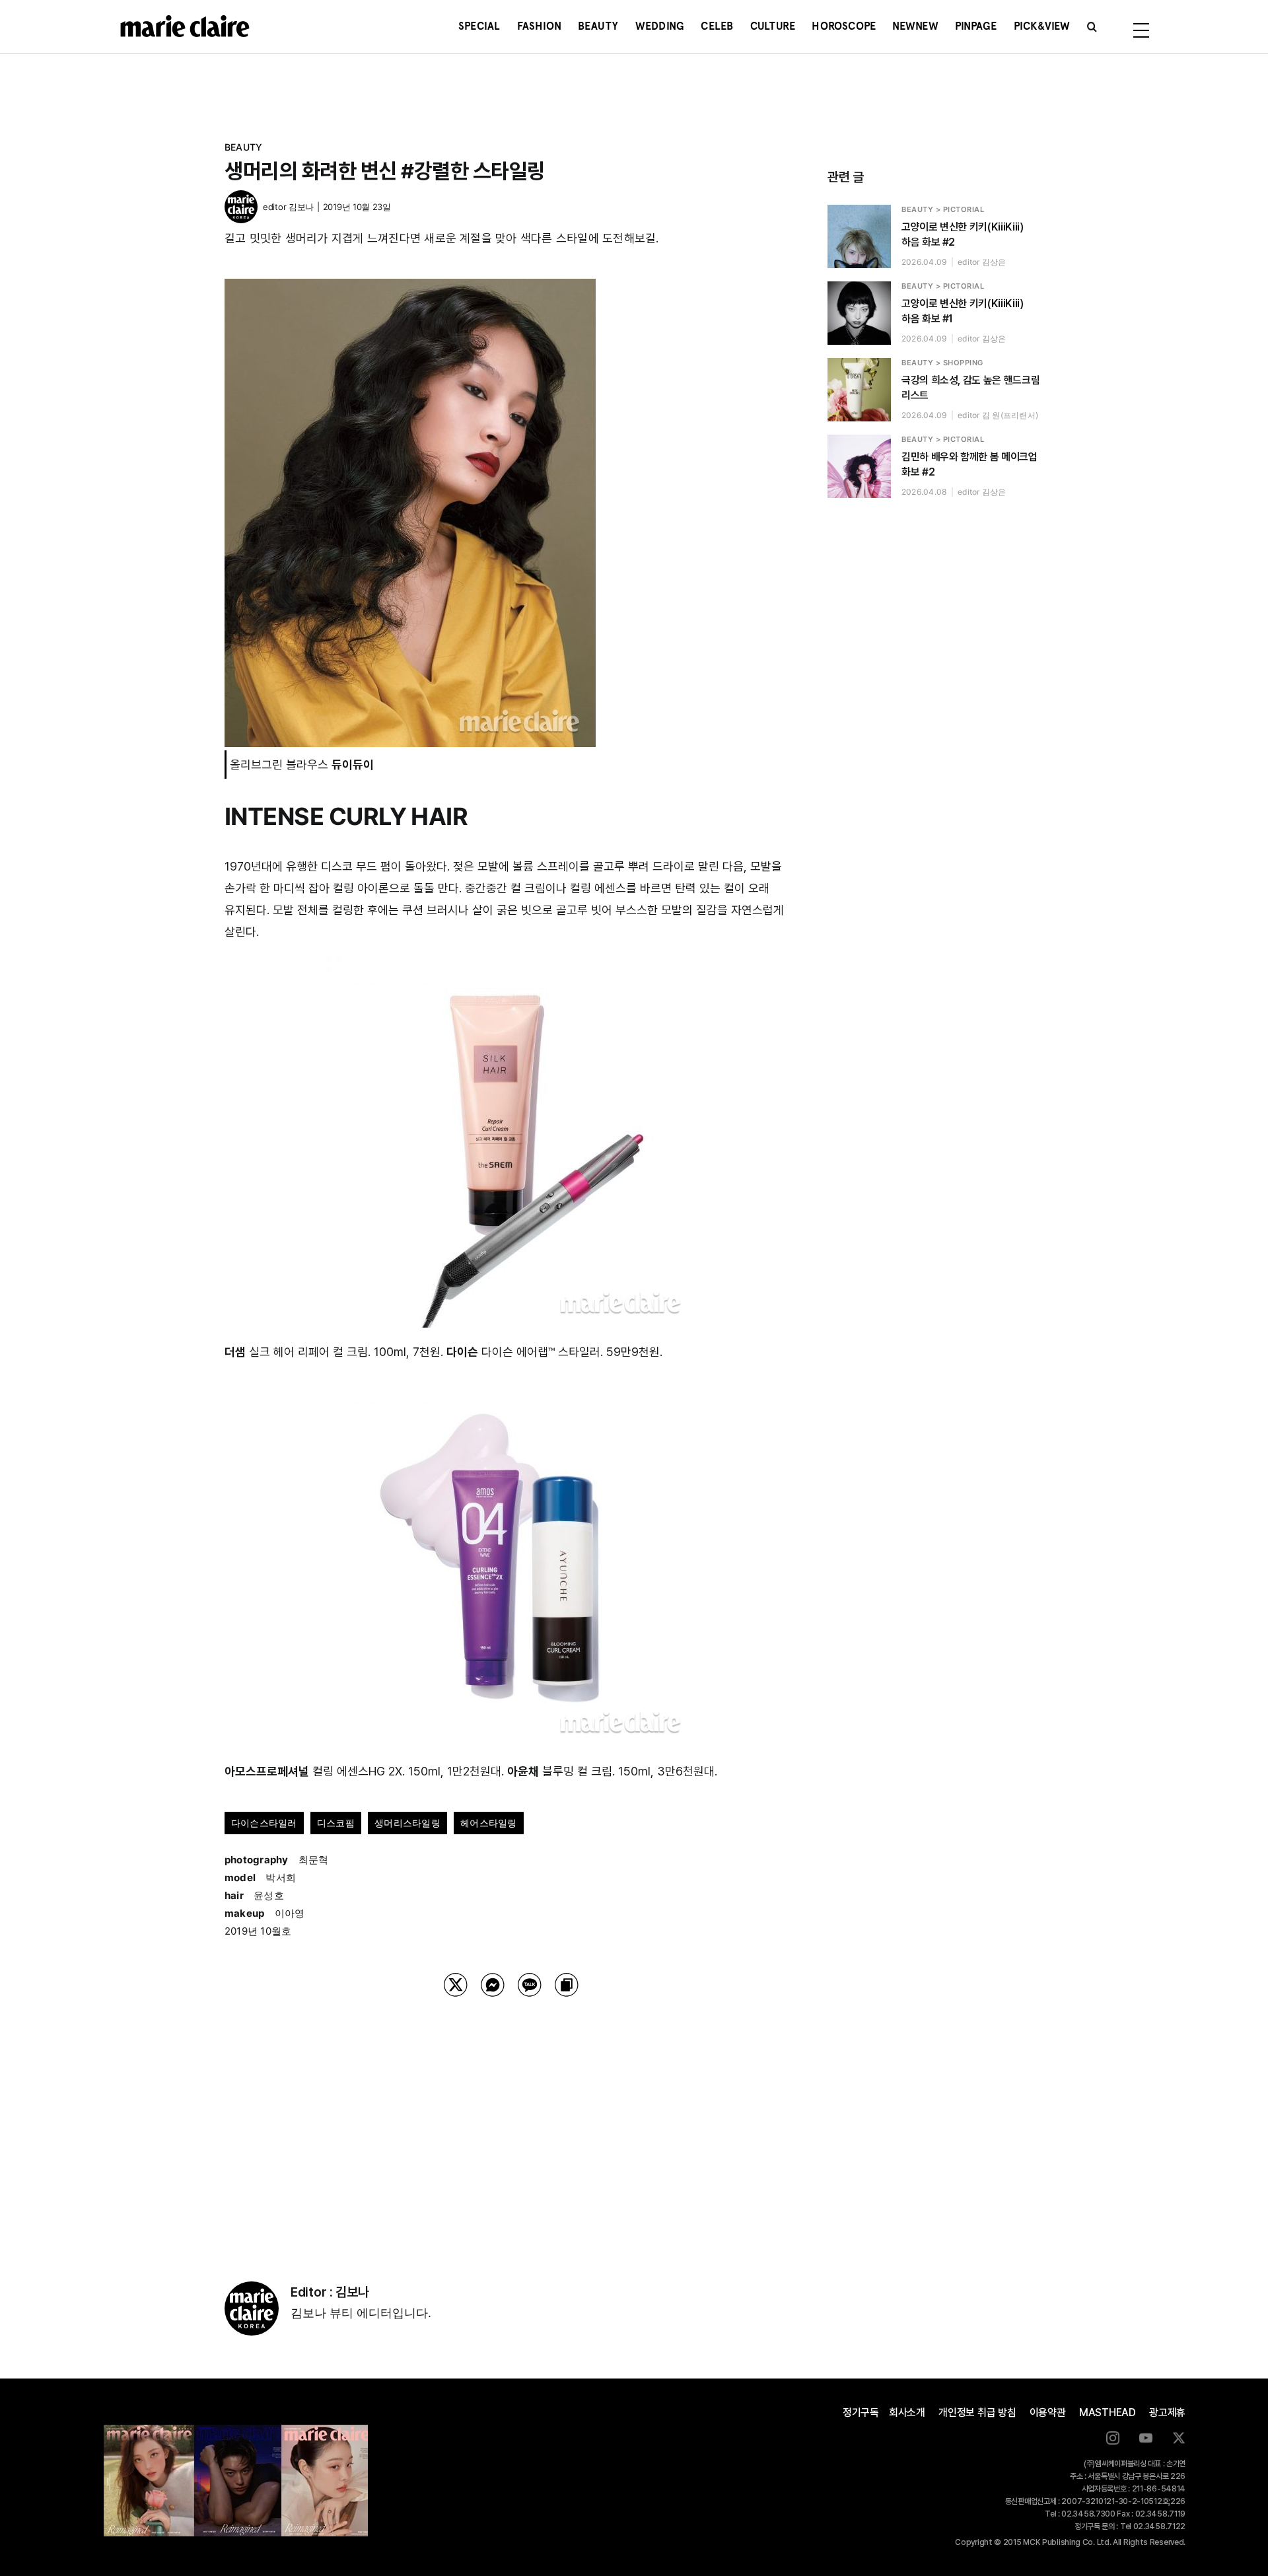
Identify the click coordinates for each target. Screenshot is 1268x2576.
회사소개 (907, 2413)
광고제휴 (1167, 2413)
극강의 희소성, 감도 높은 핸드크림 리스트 (970, 388)
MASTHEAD (1108, 2413)
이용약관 (1048, 2413)
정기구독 (861, 2413)
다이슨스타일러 (264, 1823)
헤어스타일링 (488, 1823)
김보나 (301, 207)
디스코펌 (336, 1823)
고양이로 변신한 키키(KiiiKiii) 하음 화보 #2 (962, 234)
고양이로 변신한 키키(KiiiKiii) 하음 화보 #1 (962, 311)
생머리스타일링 (407, 1823)
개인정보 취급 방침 (977, 2413)
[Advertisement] (511, 2122)
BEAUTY (243, 147)
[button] (1092, 26)
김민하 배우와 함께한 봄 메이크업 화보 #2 (969, 464)
